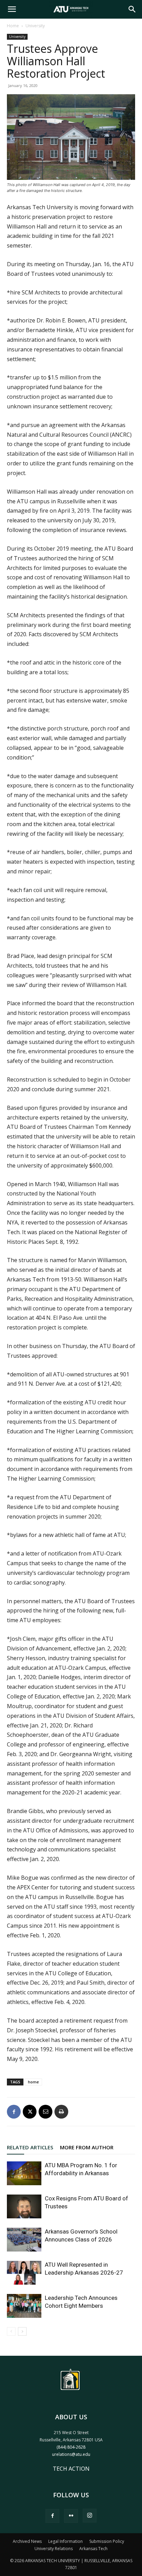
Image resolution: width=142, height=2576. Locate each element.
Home (13, 26)
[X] (30, 2112)
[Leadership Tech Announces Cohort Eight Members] (24, 2306)
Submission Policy (107, 2541)
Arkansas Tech (93, 2549)
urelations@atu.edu (71, 2454)
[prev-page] (11, 2331)
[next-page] (22, 2331)
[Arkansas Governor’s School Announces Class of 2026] (24, 2240)
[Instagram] (90, 2516)
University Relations (54, 2549)
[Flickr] (71, 2516)
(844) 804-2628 (71, 2447)
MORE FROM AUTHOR (87, 2147)
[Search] (132, 9)
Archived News (27, 2541)
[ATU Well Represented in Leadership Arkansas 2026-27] (24, 2273)
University (35, 26)
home (33, 2082)
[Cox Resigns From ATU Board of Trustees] (24, 2206)
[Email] (45, 2112)
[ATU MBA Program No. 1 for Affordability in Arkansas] (24, 2173)
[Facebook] (14, 2112)
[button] (12, 9)
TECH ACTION (71, 2469)
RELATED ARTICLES (30, 2147)
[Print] (61, 2112)
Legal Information (65, 2541)
